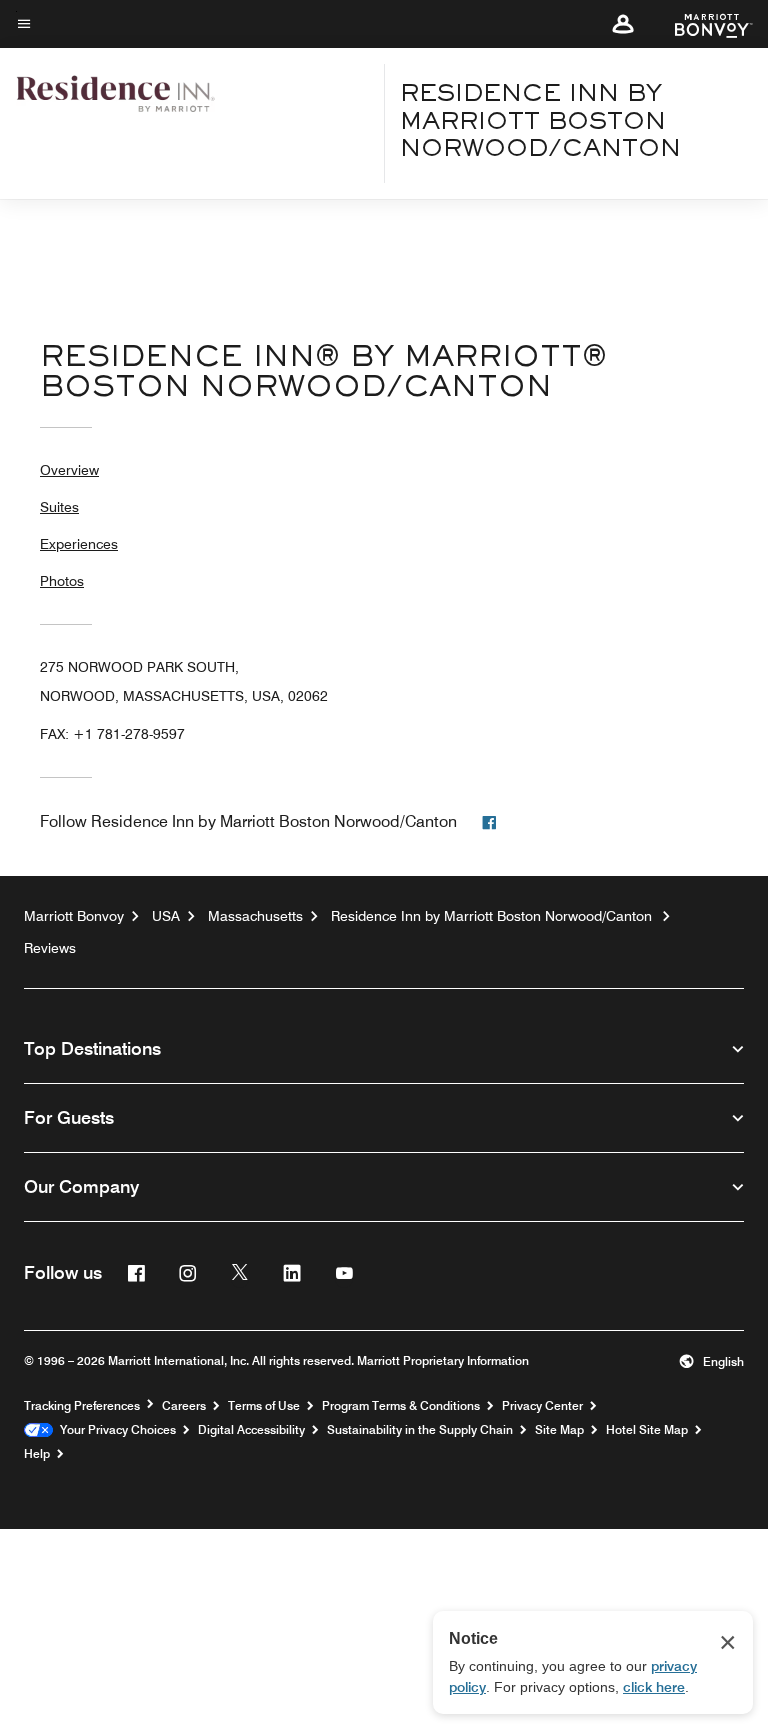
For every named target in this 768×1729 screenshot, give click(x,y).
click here (654, 1687)
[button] (623, 24)
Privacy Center (542, 1406)
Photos (62, 581)
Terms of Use (264, 1406)
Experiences (79, 544)
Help (37, 1454)
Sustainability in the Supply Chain (420, 1430)
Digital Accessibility (251, 1430)
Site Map (559, 1430)
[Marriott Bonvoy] (701, 24)
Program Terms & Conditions (401, 1406)
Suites (59, 507)
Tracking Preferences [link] (82, 1406)
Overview (69, 470)
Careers (184, 1406)
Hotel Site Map (647, 1430)
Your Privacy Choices (114, 1430)
